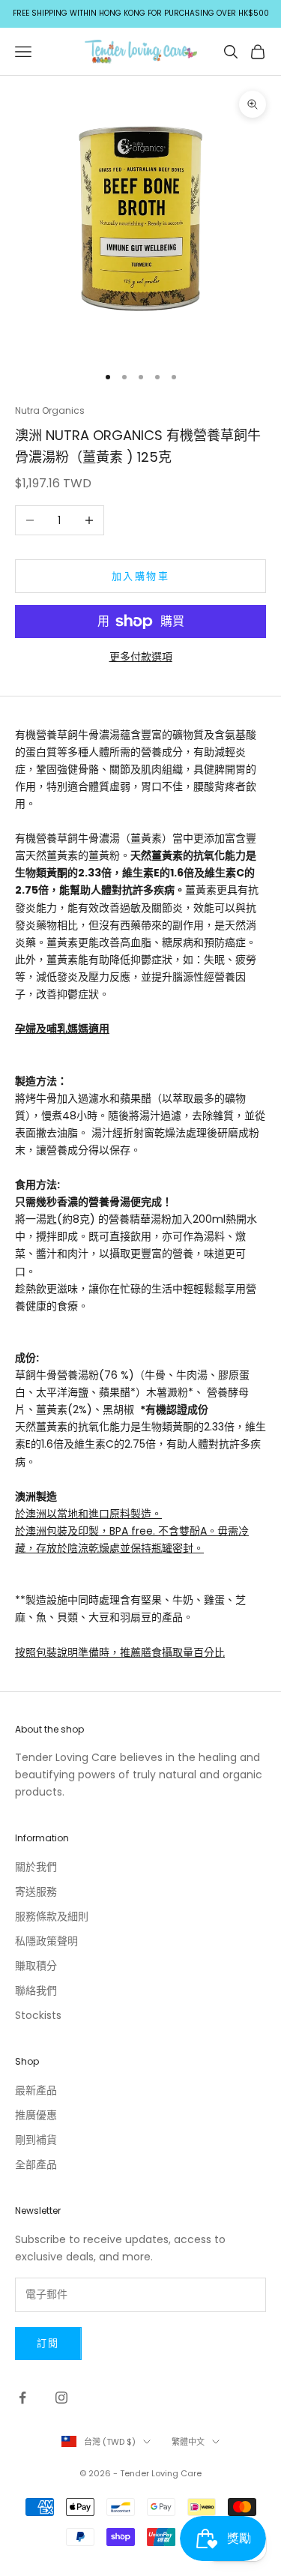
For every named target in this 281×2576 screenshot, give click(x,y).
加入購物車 (140, 576)
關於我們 (36, 1867)
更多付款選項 (141, 657)
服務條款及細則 (52, 1916)
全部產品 (36, 2164)
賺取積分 (36, 1966)
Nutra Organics (50, 410)
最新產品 (36, 2090)
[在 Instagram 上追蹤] (61, 2398)
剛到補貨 (36, 2140)
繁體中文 (188, 2442)
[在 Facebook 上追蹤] (22, 2398)
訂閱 (48, 2343)
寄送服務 (36, 1892)
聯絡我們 (36, 1990)
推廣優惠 (36, 2115)
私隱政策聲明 (46, 1941)
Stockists (38, 2015)
